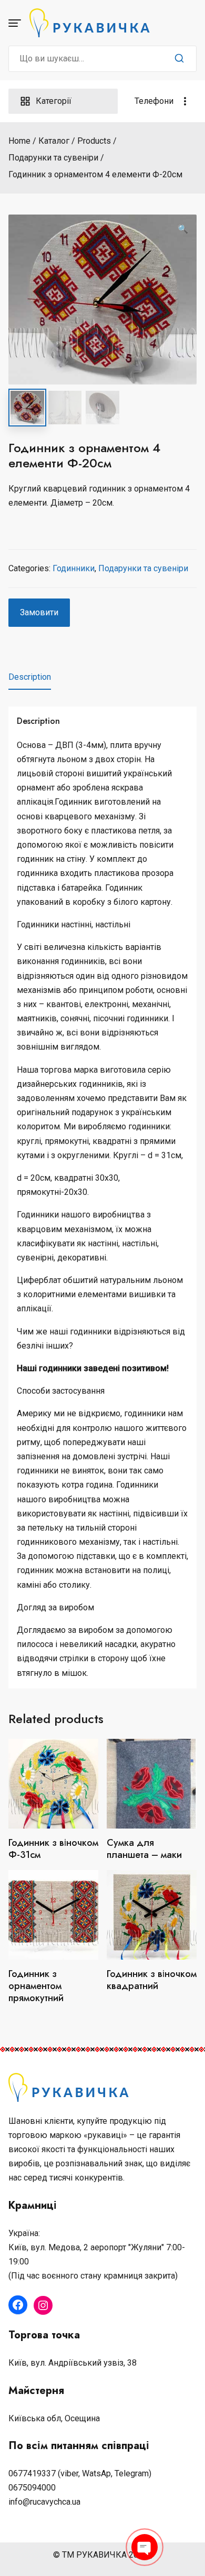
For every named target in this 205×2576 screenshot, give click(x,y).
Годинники (74, 568)
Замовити (39, 612)
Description (30, 677)
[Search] (179, 59)
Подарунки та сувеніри (143, 568)
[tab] (30, 677)
